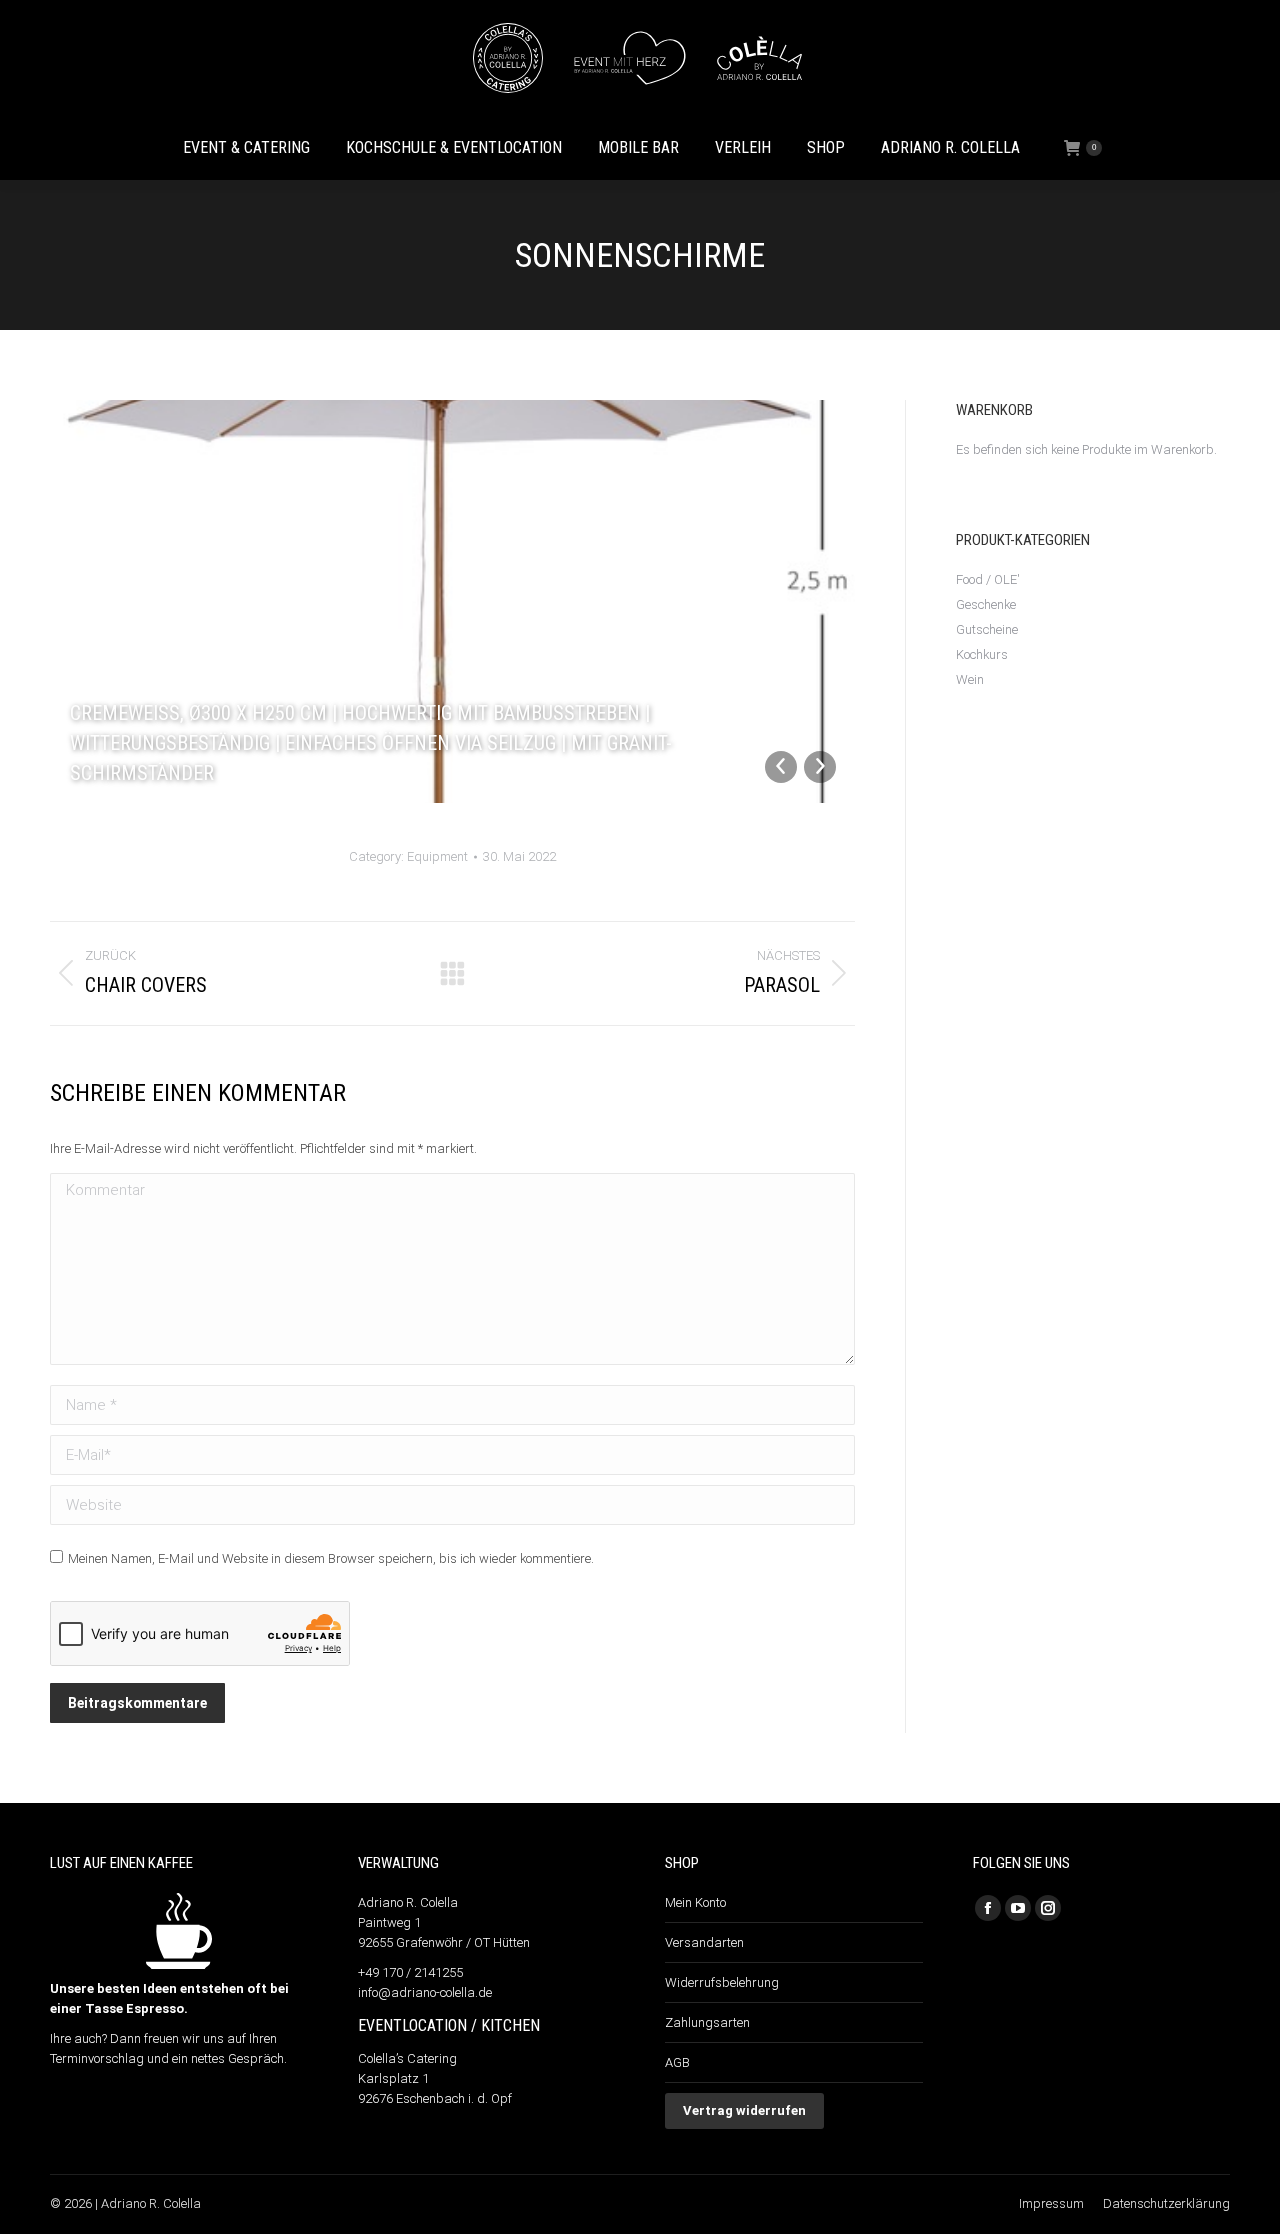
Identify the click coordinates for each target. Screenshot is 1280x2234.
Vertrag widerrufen (744, 2110)
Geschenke (986, 604)
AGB (677, 2062)
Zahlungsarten (707, 2022)
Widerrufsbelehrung (722, 1982)
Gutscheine (987, 629)
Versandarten (704, 1942)
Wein (970, 679)
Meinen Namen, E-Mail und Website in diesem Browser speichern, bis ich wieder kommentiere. (331, 1558)
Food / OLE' (988, 579)
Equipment (437, 856)
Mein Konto (695, 1902)
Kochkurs (982, 654)
